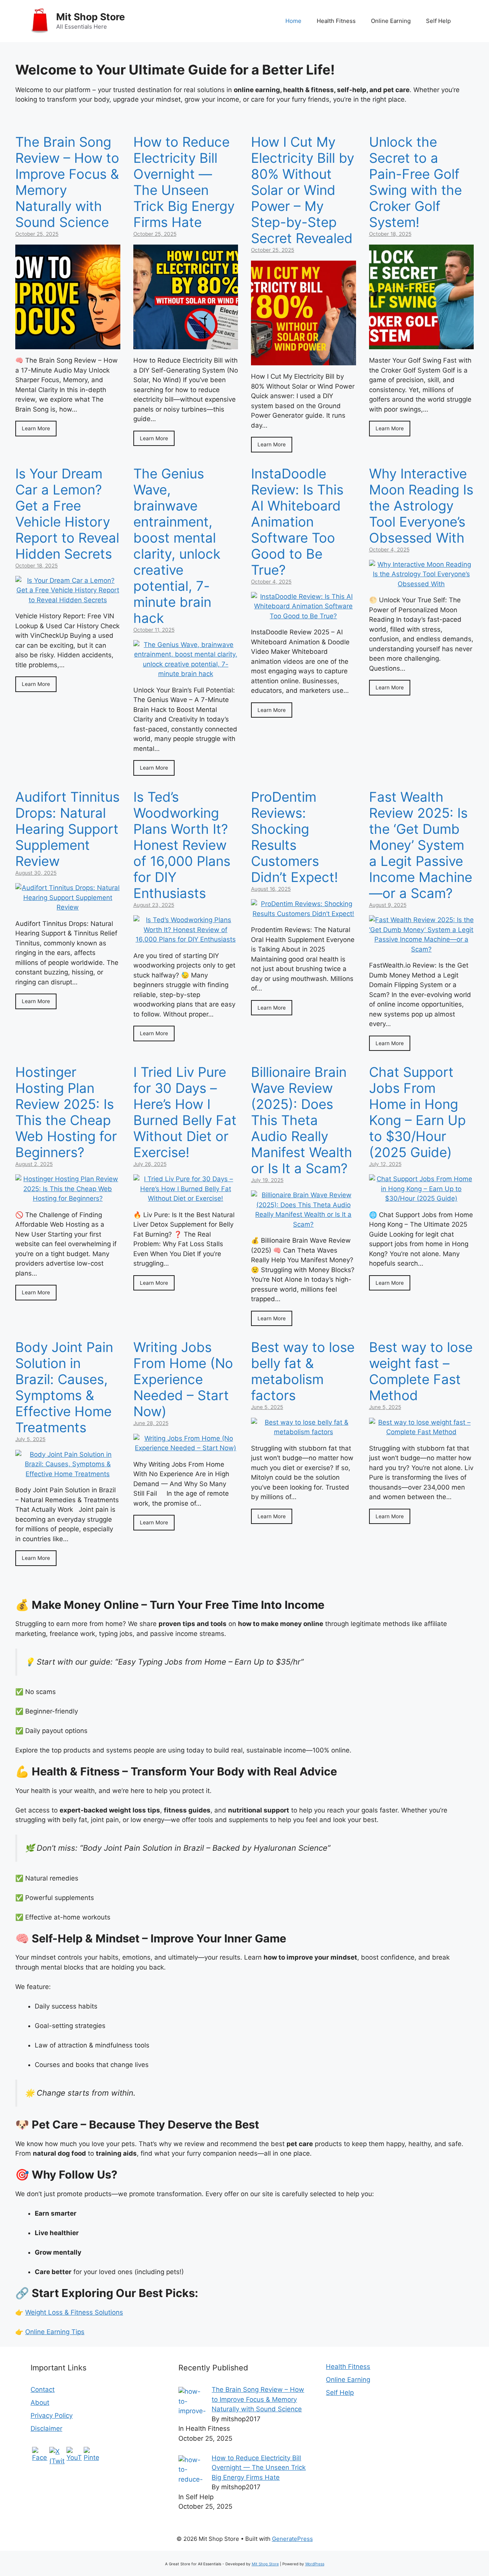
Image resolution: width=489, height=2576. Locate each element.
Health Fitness (336, 21)
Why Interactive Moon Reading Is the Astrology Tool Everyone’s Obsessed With (421, 506)
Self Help (438, 21)
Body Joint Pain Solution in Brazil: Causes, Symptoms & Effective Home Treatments (64, 1387)
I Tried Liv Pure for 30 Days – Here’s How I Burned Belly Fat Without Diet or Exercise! (185, 1112)
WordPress (315, 2564)
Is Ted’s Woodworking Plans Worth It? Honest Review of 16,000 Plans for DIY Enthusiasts (182, 845)
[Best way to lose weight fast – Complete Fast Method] (422, 1432)
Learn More (36, 428)
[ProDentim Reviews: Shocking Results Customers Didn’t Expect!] (304, 914)
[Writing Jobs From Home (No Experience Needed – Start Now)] (186, 1448)
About (40, 2403)
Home (293, 21)
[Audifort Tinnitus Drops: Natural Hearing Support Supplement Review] (68, 907)
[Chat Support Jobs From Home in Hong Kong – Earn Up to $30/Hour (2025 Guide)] (422, 1198)
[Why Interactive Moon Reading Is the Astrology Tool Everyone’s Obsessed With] (422, 584)
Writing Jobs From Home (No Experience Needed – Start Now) (183, 1379)
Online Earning (391, 21)
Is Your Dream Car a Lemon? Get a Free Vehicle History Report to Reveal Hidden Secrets (67, 514)
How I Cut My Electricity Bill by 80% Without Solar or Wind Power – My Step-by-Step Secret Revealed (303, 190)
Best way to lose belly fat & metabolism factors (303, 1371)
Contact (43, 2390)
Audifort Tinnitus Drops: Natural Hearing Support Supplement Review (67, 829)
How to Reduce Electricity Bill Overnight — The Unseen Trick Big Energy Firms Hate (184, 182)
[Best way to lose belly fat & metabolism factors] (304, 1432)
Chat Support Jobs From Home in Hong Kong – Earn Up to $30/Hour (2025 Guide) (417, 1112)
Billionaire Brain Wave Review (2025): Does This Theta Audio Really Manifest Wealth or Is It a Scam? (302, 1120)
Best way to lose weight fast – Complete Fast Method (421, 1371)
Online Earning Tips (55, 2332)
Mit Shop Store (91, 17)
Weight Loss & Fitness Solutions (74, 2312)
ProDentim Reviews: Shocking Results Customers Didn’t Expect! (295, 837)
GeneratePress (292, 2539)
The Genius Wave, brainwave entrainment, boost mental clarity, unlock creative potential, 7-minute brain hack (177, 546)
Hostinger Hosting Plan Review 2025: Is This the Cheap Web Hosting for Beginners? (66, 1112)
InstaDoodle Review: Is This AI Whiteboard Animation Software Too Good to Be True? (297, 522)
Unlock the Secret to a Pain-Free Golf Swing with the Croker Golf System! (415, 182)
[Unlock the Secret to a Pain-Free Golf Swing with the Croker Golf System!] (422, 344)
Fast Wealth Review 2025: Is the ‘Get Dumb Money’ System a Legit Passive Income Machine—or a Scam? (421, 845)
